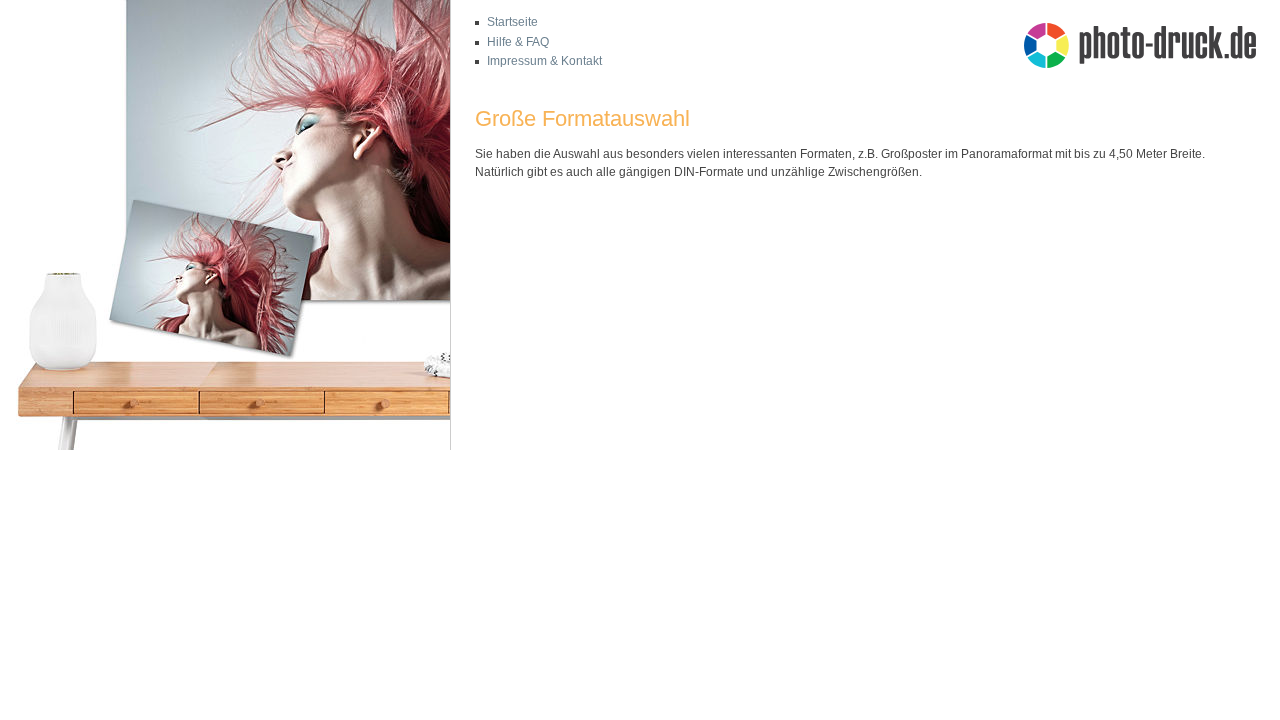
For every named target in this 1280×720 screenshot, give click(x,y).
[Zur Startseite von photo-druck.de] (1150, 48)
